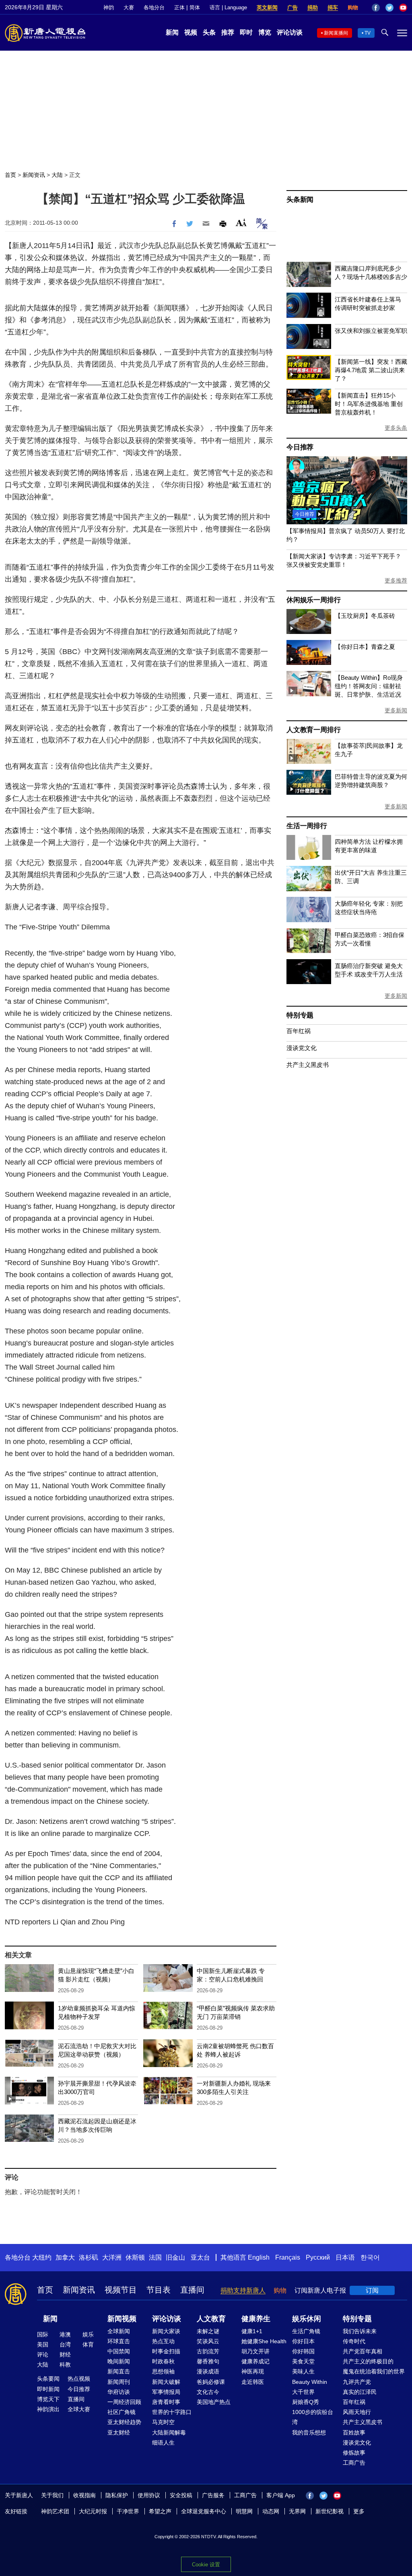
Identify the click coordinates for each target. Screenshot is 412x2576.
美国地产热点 (214, 2402)
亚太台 (200, 2257)
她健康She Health (264, 2341)
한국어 (370, 2257)
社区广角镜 (122, 2412)
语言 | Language (228, 7)
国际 (43, 2334)
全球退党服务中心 (204, 2511)
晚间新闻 (119, 2361)
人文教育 (211, 2319)
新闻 (172, 32)
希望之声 (160, 2511)
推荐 (228, 32)
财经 (65, 2354)
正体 (179, 7)
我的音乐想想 (309, 2432)
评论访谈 (290, 32)
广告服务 (213, 2495)
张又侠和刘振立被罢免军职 (371, 331)
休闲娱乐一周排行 (313, 600)
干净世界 (128, 2511)
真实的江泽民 (360, 2392)
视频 (191, 32)
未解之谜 (208, 2331)
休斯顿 (135, 2257)
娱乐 (88, 2334)
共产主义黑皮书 (308, 1065)
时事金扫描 (166, 2351)
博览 (265, 32)
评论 (43, 2354)
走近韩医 (253, 2382)
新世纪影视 (330, 2511)
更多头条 (396, 428)
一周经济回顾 (124, 2402)
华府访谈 (119, 2392)
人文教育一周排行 (313, 730)
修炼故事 (354, 2453)
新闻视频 (122, 2319)
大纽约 (42, 2257)
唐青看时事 (166, 2402)
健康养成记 (255, 2361)
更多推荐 (396, 580)
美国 (43, 2344)
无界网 (297, 2511)
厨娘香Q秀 (306, 2402)
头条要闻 (48, 2379)
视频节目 (121, 2290)
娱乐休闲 (307, 2319)
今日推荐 (300, 447)
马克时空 (163, 2422)
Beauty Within (310, 2382)
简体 (195, 7)
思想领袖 (163, 2371)
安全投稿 (181, 2495)
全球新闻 (119, 2331)
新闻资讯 (34, 175)
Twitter (389, 8)
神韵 (109, 7)
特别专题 (300, 1015)
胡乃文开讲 (255, 2351)
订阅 (372, 2290)
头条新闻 (300, 200)
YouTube (403, 8)
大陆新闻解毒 (169, 2432)
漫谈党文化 (302, 1048)
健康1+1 (252, 2331)
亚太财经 (119, 2432)
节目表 (159, 2290)
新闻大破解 (166, 2382)
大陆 (57, 175)
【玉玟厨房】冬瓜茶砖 (365, 616)
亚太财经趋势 (124, 2422)
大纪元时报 (93, 2511)
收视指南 (84, 2495)
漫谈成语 (208, 2371)
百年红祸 (299, 1031)
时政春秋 (163, 2361)
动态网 (271, 2511)
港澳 (65, 2334)
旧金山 (175, 2257)
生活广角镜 (306, 2331)
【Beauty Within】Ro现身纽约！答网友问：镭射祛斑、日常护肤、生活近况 (369, 686)
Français (288, 2257)
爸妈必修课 (211, 2382)
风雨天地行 (357, 2412)
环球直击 (119, 2341)
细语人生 (163, 2443)
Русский (318, 2257)
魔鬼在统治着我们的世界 (374, 2371)
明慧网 (244, 2511)
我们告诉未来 (360, 2331)
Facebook (376, 8)
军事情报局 (166, 2392)
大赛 (129, 7)
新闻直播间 (336, 33)
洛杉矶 (89, 2257)
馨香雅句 (208, 2361)
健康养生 (256, 2319)
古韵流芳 (208, 2351)
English (259, 2257)
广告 (293, 7)
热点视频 (79, 2379)
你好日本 (303, 2341)
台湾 (65, 2344)
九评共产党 (357, 2382)
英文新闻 (267, 7)
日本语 (345, 2257)
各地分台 (154, 7)
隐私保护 (117, 2495)
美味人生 (303, 2371)
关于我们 (52, 2495)
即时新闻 (48, 2389)
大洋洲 (112, 2257)
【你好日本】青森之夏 (365, 647)
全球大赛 (79, 2409)
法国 (155, 2257)
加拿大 (65, 2257)
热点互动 (163, 2341)
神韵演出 (48, 2409)
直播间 (192, 2290)
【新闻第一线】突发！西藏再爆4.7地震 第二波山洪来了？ (371, 370)
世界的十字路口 (172, 2412)
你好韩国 (303, 2351)
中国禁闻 (119, 2351)
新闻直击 (119, 2371)
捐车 (333, 7)
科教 (65, 2365)
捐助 (313, 7)
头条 (209, 32)
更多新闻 (396, 710)
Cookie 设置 (206, 2565)
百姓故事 (354, 2432)
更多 (359, 2511)
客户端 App (281, 2495)
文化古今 (208, 2392)
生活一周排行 (307, 826)
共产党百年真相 (363, 2351)
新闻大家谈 (166, 2331)
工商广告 (354, 2463)
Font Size (241, 223)
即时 (246, 32)
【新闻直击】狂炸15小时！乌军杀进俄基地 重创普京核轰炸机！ (369, 404)
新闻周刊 (119, 2382)
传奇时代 (354, 2341)
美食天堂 (303, 2361)
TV (368, 33)
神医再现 (253, 2371)
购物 (353, 7)
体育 (88, 2344)
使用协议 (149, 2495)
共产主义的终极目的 (368, 2361)
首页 (10, 175)
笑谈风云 (208, 2341)
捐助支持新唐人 (243, 2290)
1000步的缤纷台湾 (313, 2417)
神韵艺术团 (55, 2511)
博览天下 (48, 2399)
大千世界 (303, 2392)
